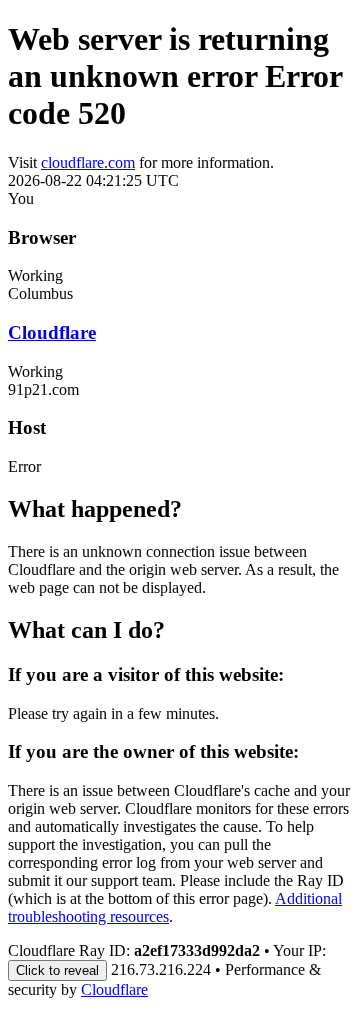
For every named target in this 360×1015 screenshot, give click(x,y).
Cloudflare (52, 332)
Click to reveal (57, 970)
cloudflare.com (88, 162)
